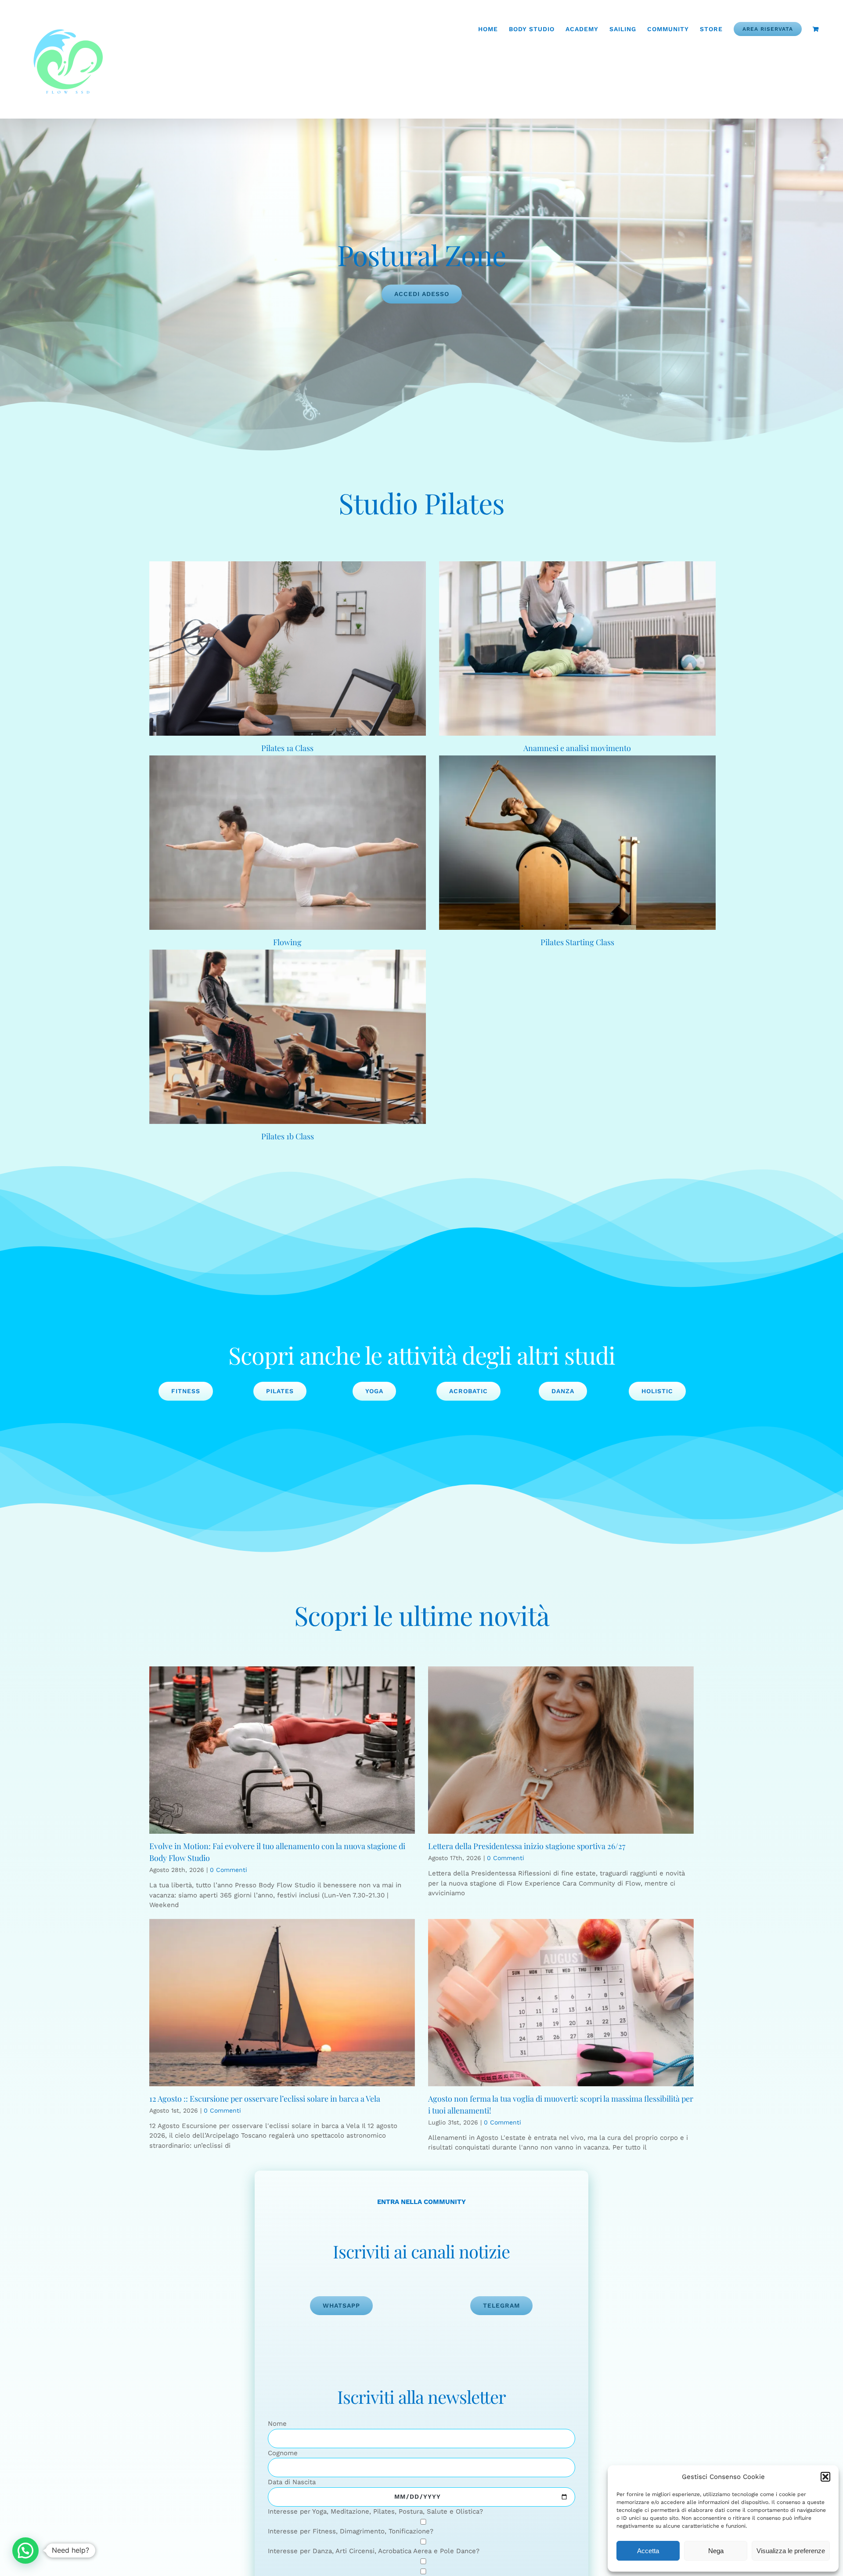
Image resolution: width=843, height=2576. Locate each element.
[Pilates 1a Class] (288, 649)
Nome (277, 2424)
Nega (716, 2551)
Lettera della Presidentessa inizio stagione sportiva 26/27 (527, 1846)
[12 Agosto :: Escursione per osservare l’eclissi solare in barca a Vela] (282, 2003)
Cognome (283, 2453)
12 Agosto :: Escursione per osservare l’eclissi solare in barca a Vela (265, 2099)
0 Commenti (229, 1870)
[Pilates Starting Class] (577, 843)
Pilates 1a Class (287, 748)
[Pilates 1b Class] (288, 1037)
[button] (825, 2477)
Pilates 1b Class (288, 1136)
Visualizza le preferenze (791, 2551)
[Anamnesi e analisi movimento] (577, 649)
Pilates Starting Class (577, 942)
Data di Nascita (292, 2482)
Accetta (648, 2551)
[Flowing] (288, 843)
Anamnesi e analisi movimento (577, 748)
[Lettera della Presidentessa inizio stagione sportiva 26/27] (561, 1750)
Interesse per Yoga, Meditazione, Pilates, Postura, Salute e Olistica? (375, 2511)
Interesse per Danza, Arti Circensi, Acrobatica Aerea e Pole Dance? (374, 2551)
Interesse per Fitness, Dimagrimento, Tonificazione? (351, 2531)
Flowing (287, 942)
